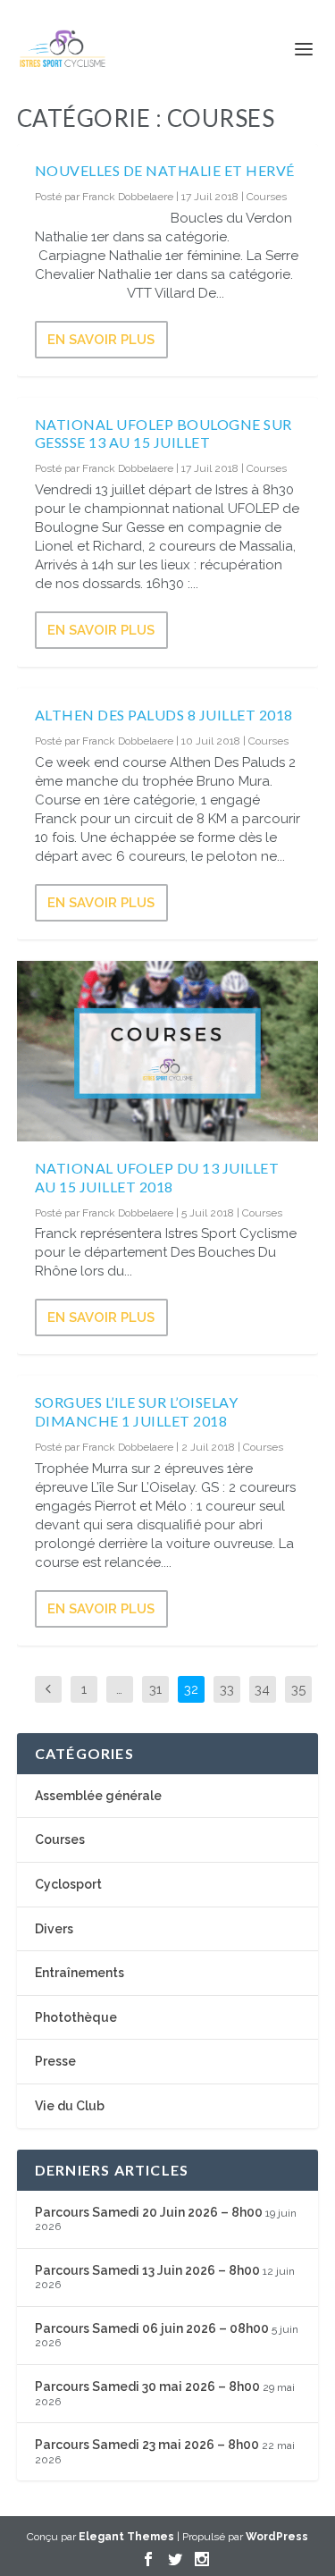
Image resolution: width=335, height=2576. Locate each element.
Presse (55, 2061)
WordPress (277, 2537)
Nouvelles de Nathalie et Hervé (165, 170)
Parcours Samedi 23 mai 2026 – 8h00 (147, 2445)
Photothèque (76, 2017)
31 (155, 1689)
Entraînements (80, 1973)
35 (298, 1689)
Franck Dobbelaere (128, 197)
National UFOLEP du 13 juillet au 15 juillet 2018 (157, 1177)
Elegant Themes (126, 2537)
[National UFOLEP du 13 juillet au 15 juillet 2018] (168, 1051)
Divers (54, 1929)
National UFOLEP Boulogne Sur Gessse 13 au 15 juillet (163, 434)
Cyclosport (68, 1884)
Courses (267, 197)
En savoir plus (101, 340)
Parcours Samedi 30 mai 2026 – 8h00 (147, 2387)
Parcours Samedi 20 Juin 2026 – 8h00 (149, 2212)
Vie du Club (70, 2106)
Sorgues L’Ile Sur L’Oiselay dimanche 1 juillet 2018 (137, 1411)
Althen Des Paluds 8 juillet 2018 (164, 715)
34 (262, 1689)
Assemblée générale (98, 1796)
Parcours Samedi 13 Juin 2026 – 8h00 (147, 2270)
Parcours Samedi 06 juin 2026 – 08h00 (152, 2328)
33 (227, 1689)
